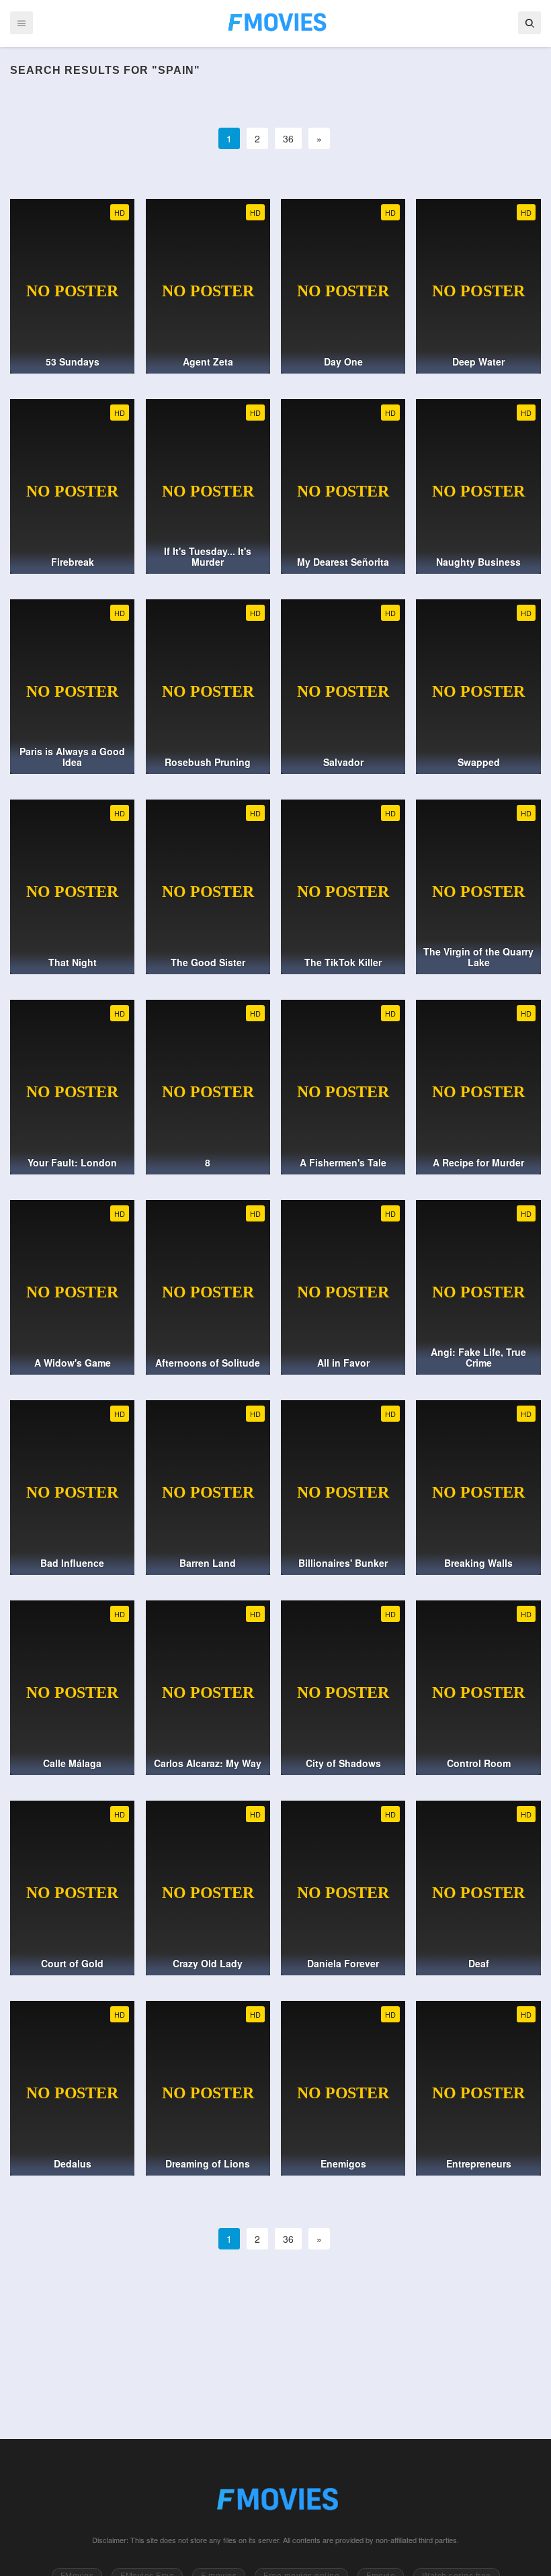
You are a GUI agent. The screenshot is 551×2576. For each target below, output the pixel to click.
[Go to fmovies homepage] (275, 2499)
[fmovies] (275, 22)
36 (288, 138)
